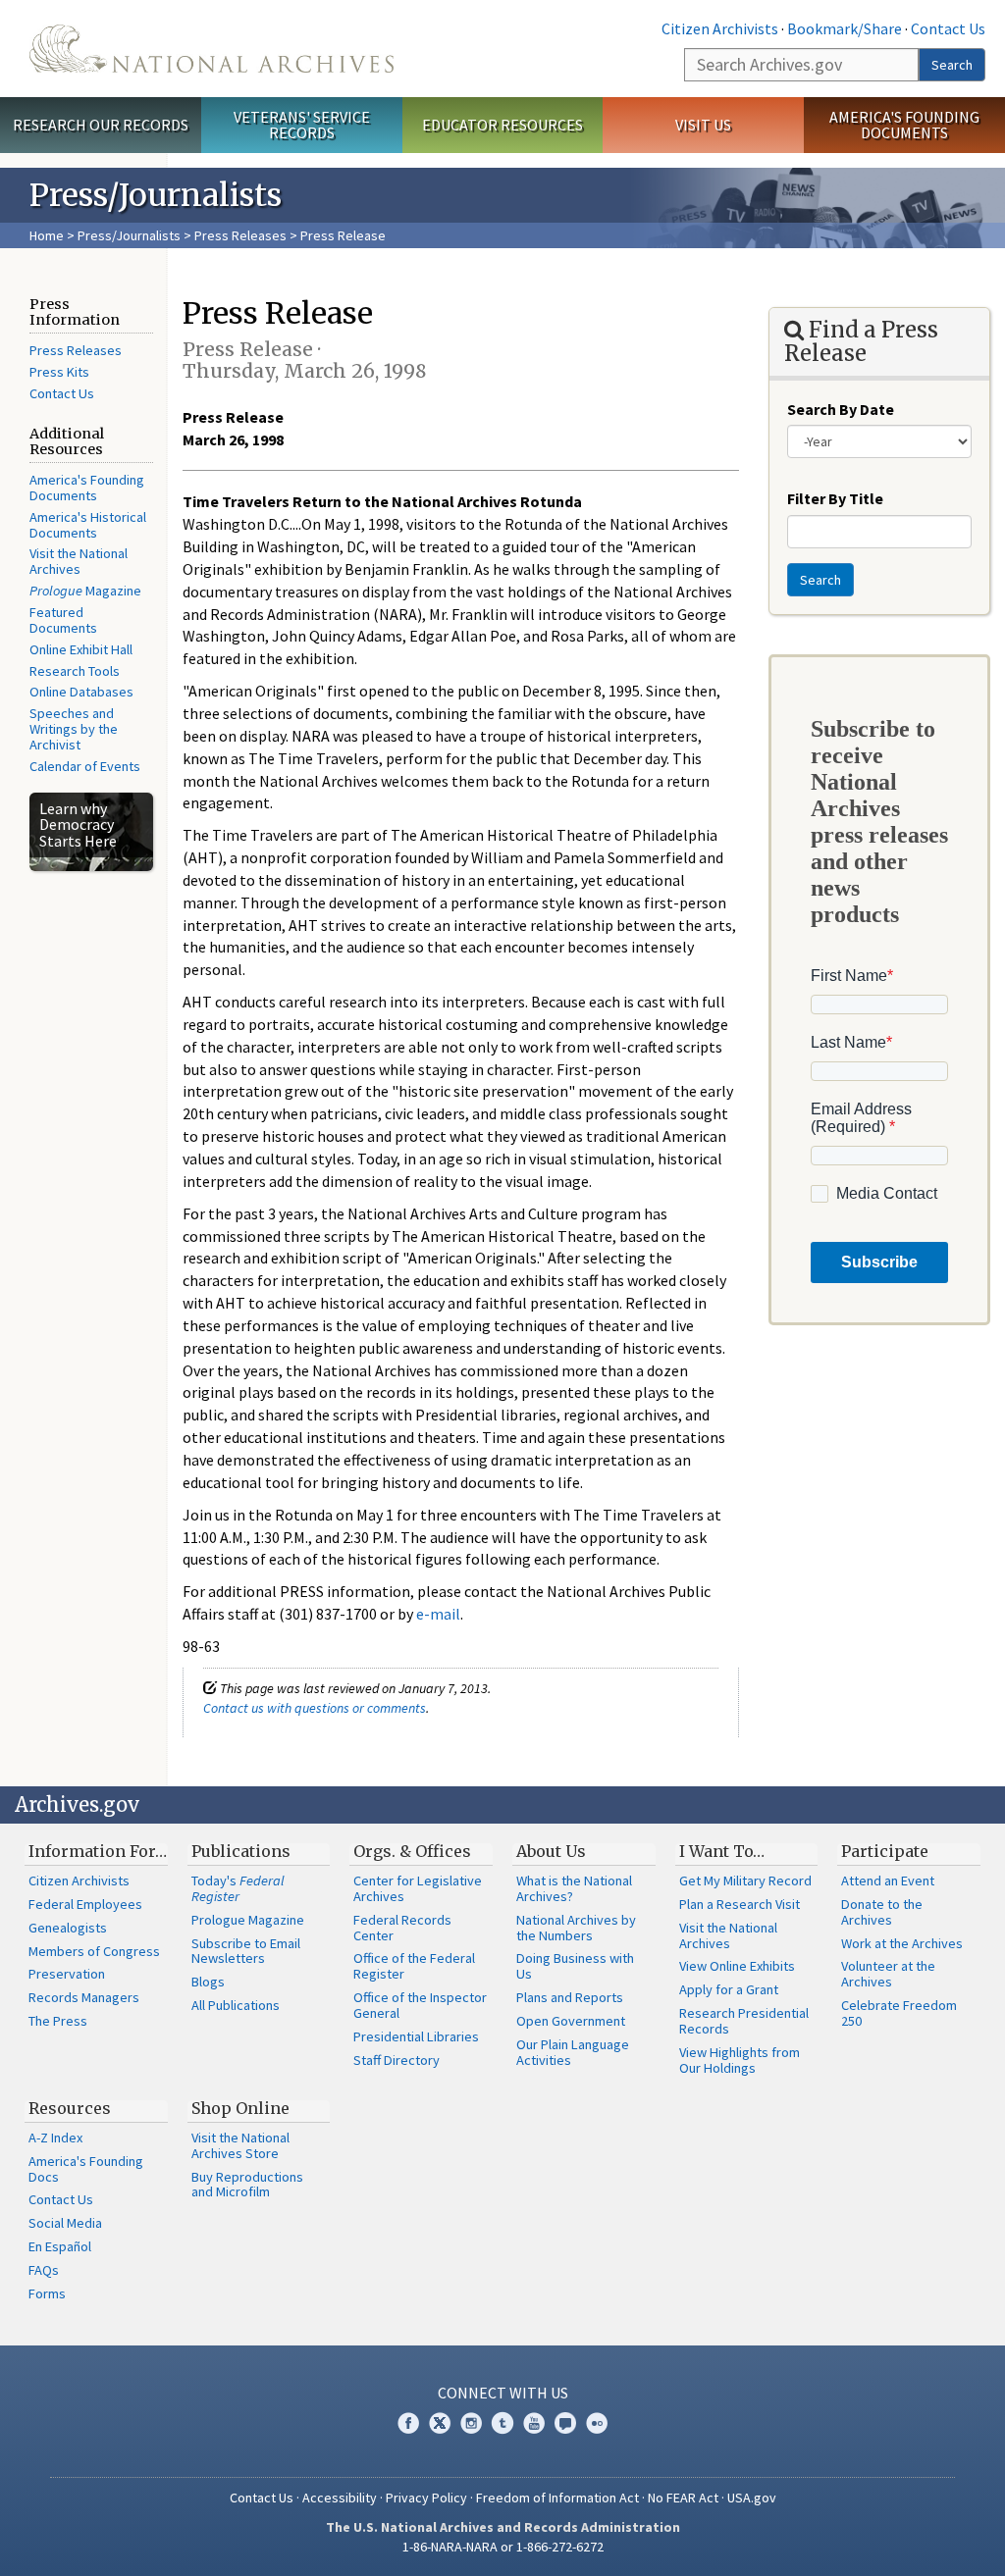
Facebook (408, 2423)
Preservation (67, 1974)
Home (47, 235)
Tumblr (502, 2423)
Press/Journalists (129, 235)
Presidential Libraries (416, 2036)
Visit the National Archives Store (240, 2145)
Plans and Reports (570, 1997)
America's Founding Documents (904, 125)
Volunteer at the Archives (888, 1974)
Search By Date (841, 409)
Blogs (208, 1982)
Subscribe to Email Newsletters (246, 1951)
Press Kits (59, 372)
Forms (47, 2293)
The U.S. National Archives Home (212, 49)
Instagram (471, 2423)
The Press (58, 2021)
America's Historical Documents (88, 525)
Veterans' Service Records (302, 125)
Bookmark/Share (845, 28)
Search (952, 65)
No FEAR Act (683, 2498)
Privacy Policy (426, 2498)
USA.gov (752, 2498)
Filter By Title (835, 498)
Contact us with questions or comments (315, 1708)
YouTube (534, 2423)
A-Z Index (55, 2138)
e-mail (438, 1614)
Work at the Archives (902, 1943)
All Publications (236, 2005)
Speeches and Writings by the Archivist (74, 729)
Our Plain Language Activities (573, 2052)
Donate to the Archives (882, 1912)
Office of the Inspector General (420, 2005)
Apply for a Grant (729, 1989)
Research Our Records (101, 125)
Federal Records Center (402, 1928)
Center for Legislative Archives (418, 1888)
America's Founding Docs (86, 2169)
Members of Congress (94, 1951)
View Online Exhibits (737, 1966)
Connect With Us (503, 2393)
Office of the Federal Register (414, 1966)
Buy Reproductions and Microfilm (247, 2185)
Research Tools (75, 671)
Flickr (597, 2423)
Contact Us (948, 28)
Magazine (85, 591)
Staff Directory (397, 2060)
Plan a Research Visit (740, 1904)
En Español (60, 2246)
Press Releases (240, 235)
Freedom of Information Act (557, 2498)
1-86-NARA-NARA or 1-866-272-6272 (503, 2547)
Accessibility (340, 2498)
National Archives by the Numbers (576, 1928)
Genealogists (68, 1928)
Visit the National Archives (79, 561)
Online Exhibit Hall (81, 649)
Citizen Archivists (720, 28)
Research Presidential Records (744, 2021)
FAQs (44, 2270)
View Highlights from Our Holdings (740, 2060)
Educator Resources (502, 125)
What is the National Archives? (574, 1888)
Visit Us (703, 125)
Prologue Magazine (248, 1920)
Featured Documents (63, 620)
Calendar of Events (85, 766)
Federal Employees (85, 1904)
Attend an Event (888, 1880)
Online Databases (81, 692)
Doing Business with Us (575, 1966)
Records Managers (84, 1997)
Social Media (65, 2223)
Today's (238, 1888)
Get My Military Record (745, 1880)
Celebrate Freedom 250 (899, 2013)
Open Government (571, 2021)
